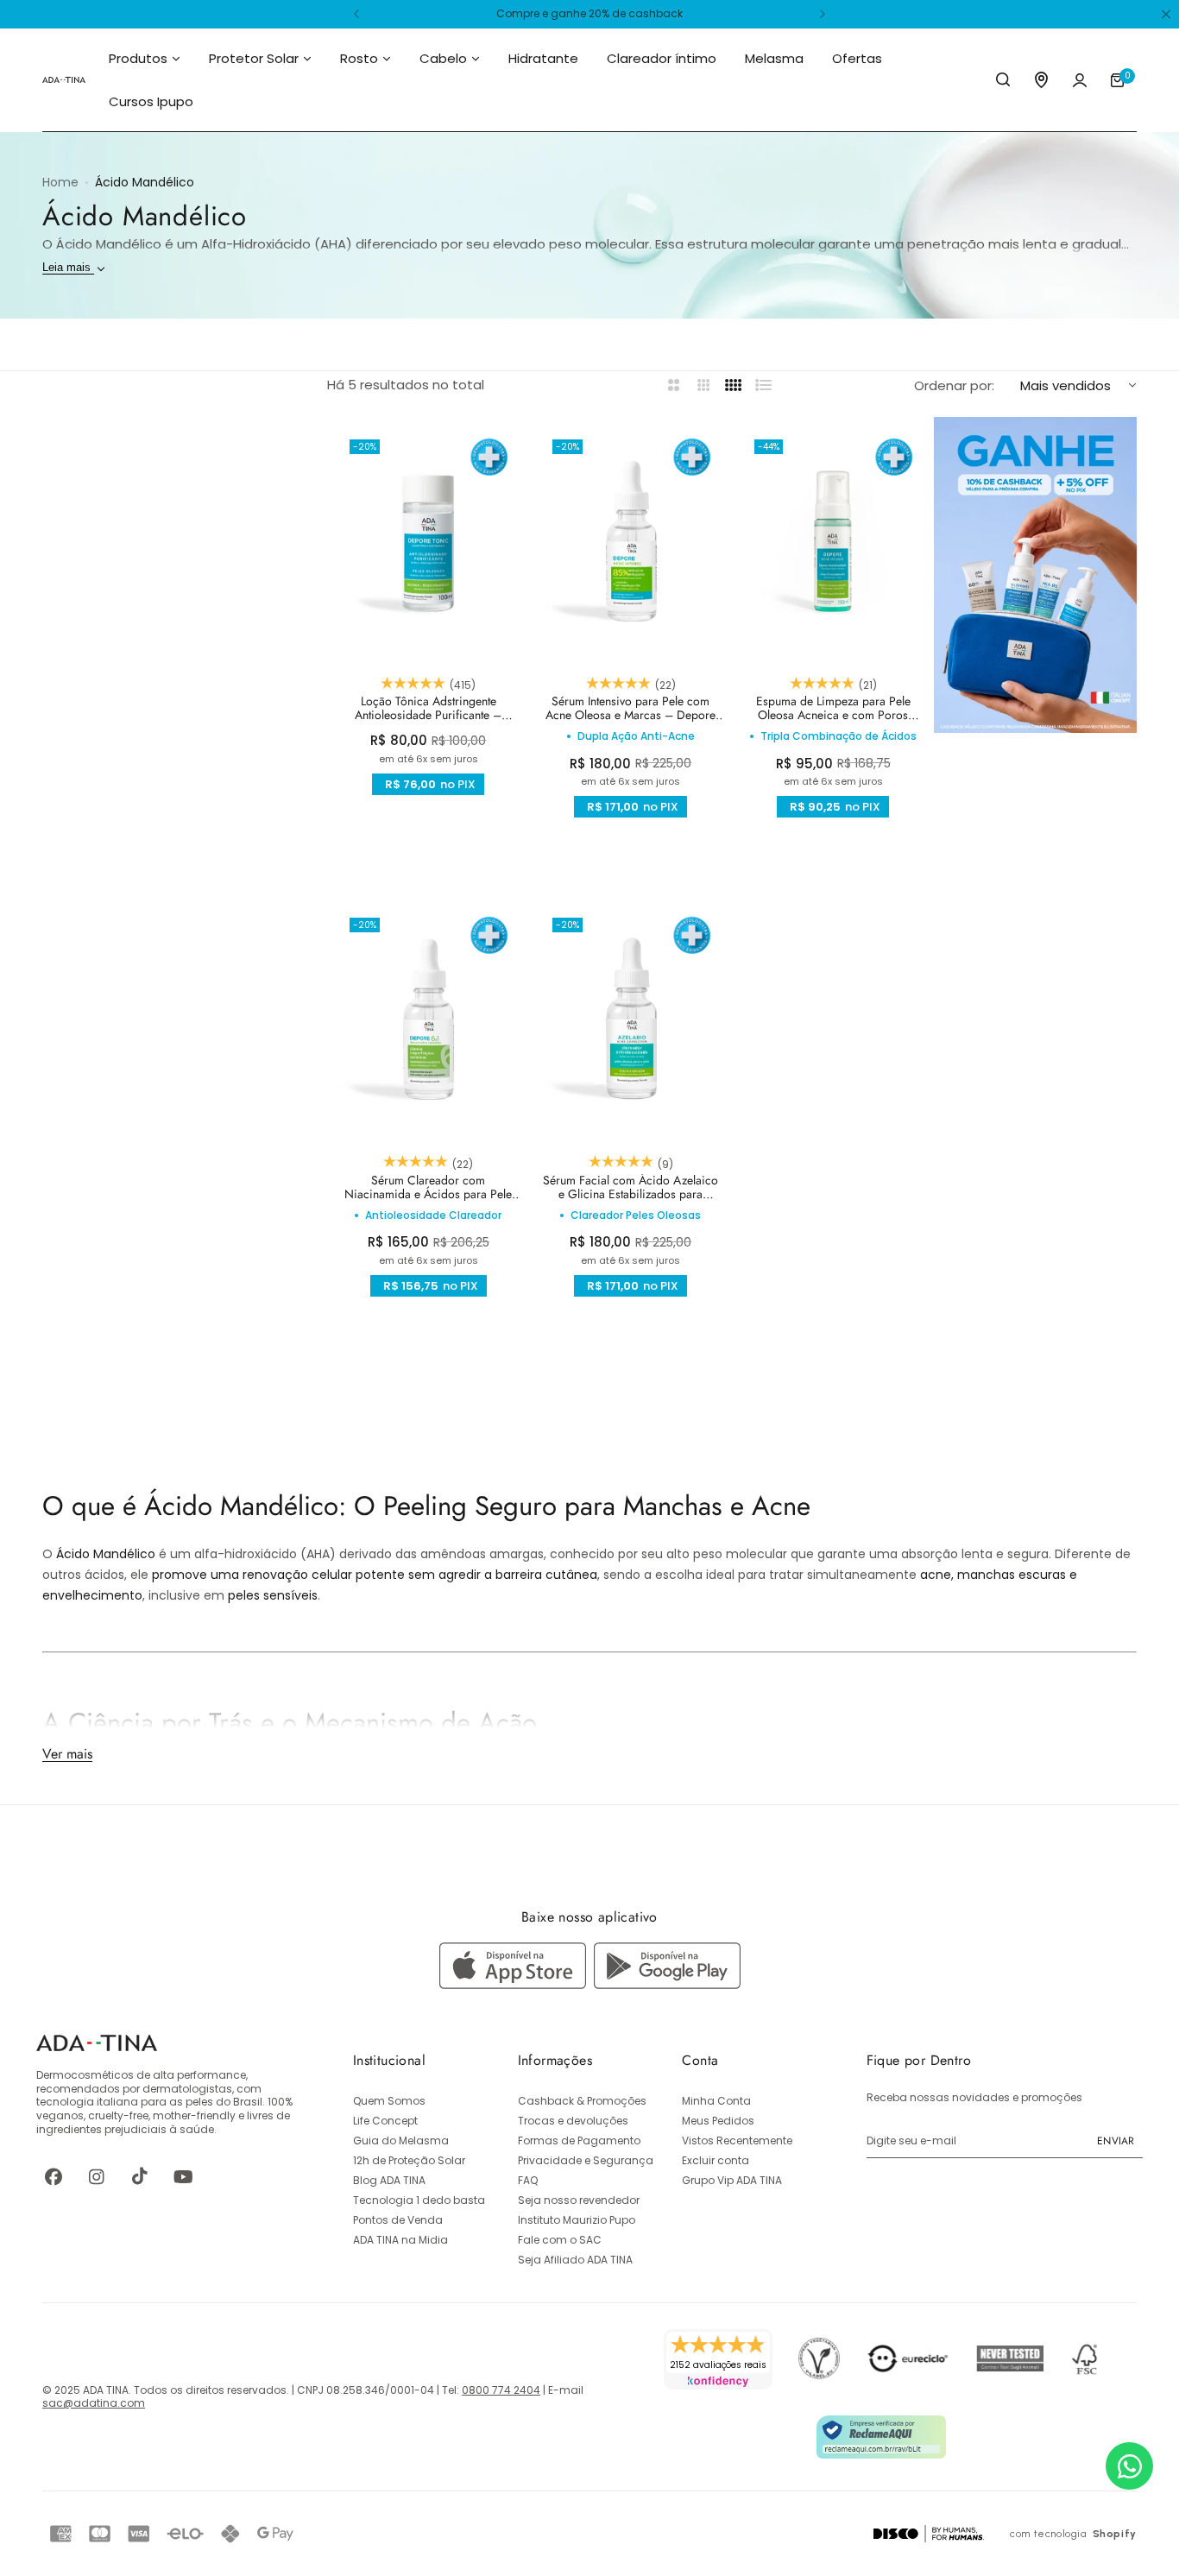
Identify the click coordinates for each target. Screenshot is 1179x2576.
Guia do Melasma (401, 2140)
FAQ (528, 2180)
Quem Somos (389, 2101)
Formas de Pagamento (579, 2140)
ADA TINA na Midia (400, 2240)
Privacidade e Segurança (586, 2160)
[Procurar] (1004, 80)
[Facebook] (54, 2176)
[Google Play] (667, 1984)
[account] (1080, 80)
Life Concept (385, 2121)
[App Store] (517, 1984)
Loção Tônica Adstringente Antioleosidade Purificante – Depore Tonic (428, 708)
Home (60, 182)
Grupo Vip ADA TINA (732, 2180)
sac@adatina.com (94, 2403)
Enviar (1116, 2141)
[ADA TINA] (64, 80)
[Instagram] (97, 2176)
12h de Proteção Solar (409, 2160)
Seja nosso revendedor (579, 2200)
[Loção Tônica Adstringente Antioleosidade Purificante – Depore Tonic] (428, 541)
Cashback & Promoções (582, 2101)
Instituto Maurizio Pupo (577, 2220)
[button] (356, 14)
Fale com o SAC (560, 2240)
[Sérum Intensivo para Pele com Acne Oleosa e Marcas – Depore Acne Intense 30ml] (631, 541)
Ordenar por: (954, 385)
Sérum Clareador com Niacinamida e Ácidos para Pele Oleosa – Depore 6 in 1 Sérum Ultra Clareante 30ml (428, 1187)
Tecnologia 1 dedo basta (419, 2200)
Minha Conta (716, 2101)
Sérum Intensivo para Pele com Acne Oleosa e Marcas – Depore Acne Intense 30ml (630, 708)
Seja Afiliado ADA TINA (575, 2260)
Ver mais (67, 1753)
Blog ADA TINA (389, 2180)
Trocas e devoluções (573, 2121)
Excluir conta (716, 2160)
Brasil (248, 2102)
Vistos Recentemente (737, 2140)
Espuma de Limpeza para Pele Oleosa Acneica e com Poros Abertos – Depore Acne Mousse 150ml (833, 708)
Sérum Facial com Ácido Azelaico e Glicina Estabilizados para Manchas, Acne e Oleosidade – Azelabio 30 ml (630, 1187)
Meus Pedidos (718, 2121)
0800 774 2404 (501, 2390)
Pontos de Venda (398, 2220)
